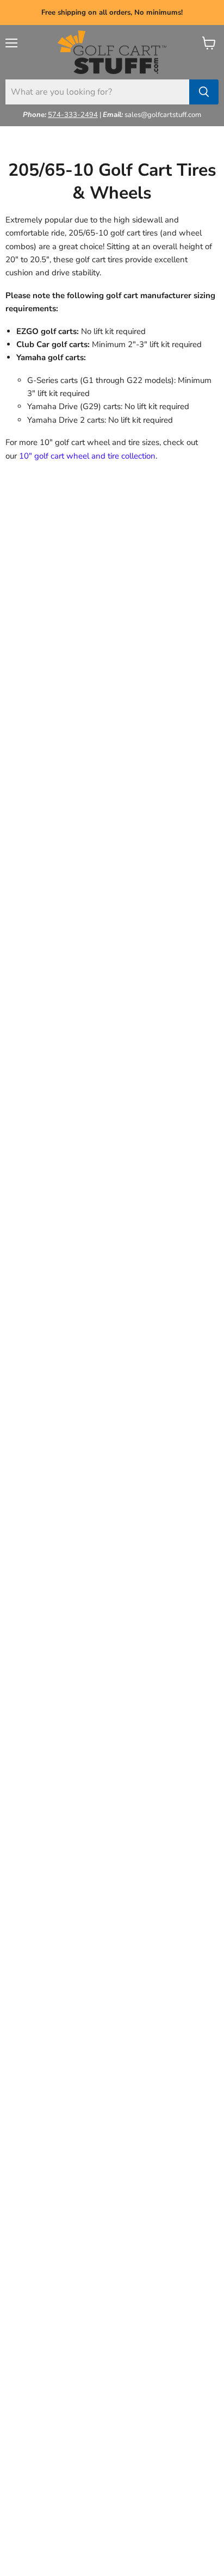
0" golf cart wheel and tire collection (90, 456)
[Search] (204, 92)
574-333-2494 (73, 115)
